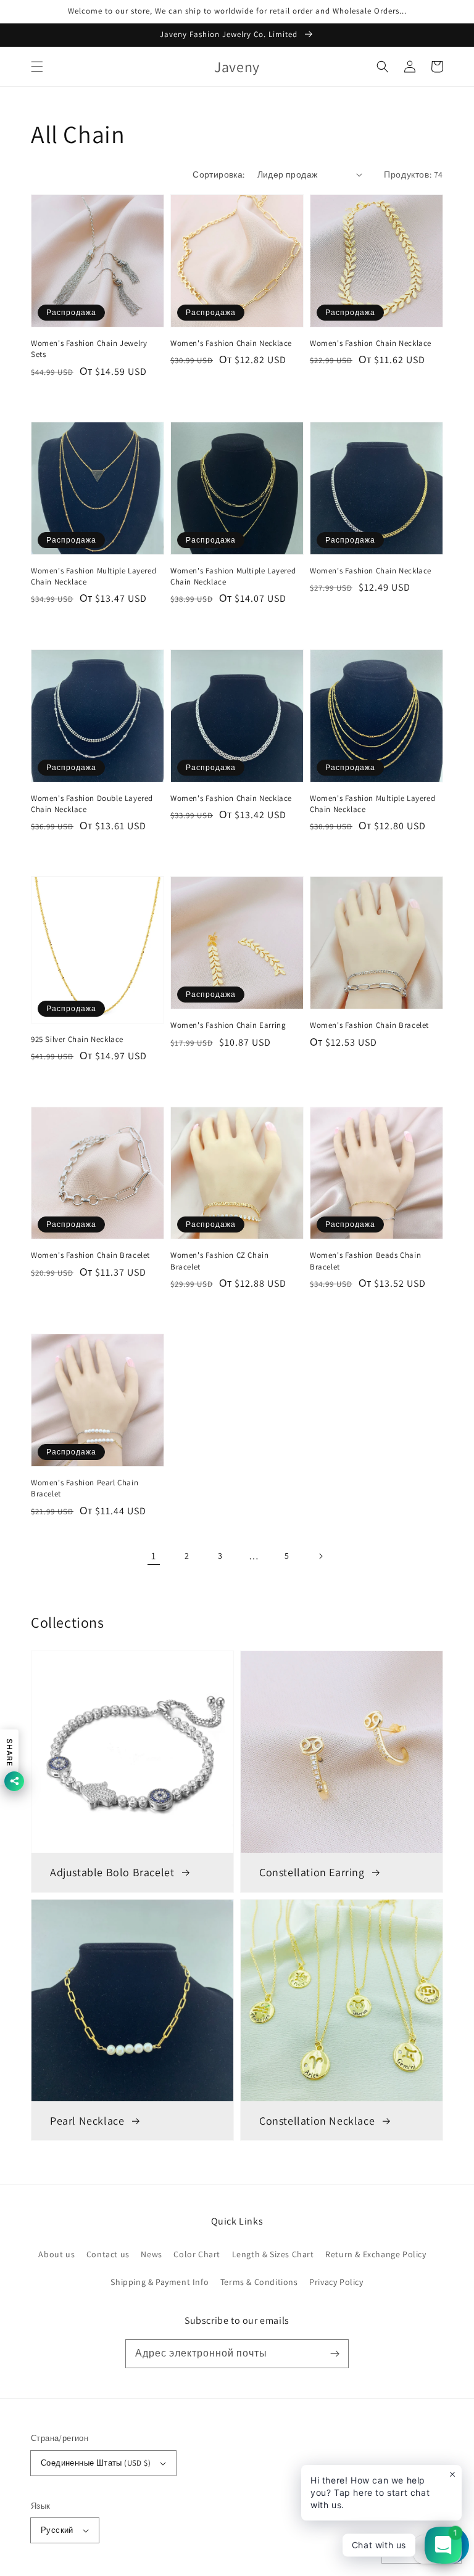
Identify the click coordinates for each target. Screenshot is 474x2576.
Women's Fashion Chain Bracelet (369, 1025)
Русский (57, 2530)
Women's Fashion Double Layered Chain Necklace (92, 804)
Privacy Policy (336, 2282)
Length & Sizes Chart (273, 2254)
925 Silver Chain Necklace (77, 1039)
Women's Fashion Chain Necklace (231, 343)
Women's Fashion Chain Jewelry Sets (89, 349)
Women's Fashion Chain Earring (228, 1025)
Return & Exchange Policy (376, 2254)
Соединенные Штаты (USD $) (96, 2463)
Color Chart (197, 2254)
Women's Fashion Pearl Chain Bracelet (85, 1488)
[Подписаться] (335, 2353)
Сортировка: (218, 174)
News (151, 2254)
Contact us (108, 2254)
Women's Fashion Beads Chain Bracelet (365, 1261)
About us (56, 2254)
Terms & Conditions (259, 2282)
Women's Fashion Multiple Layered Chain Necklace (94, 576)
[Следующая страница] (320, 1556)
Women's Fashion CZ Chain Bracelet (219, 1261)
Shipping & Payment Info (160, 2282)
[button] (37, 67)
